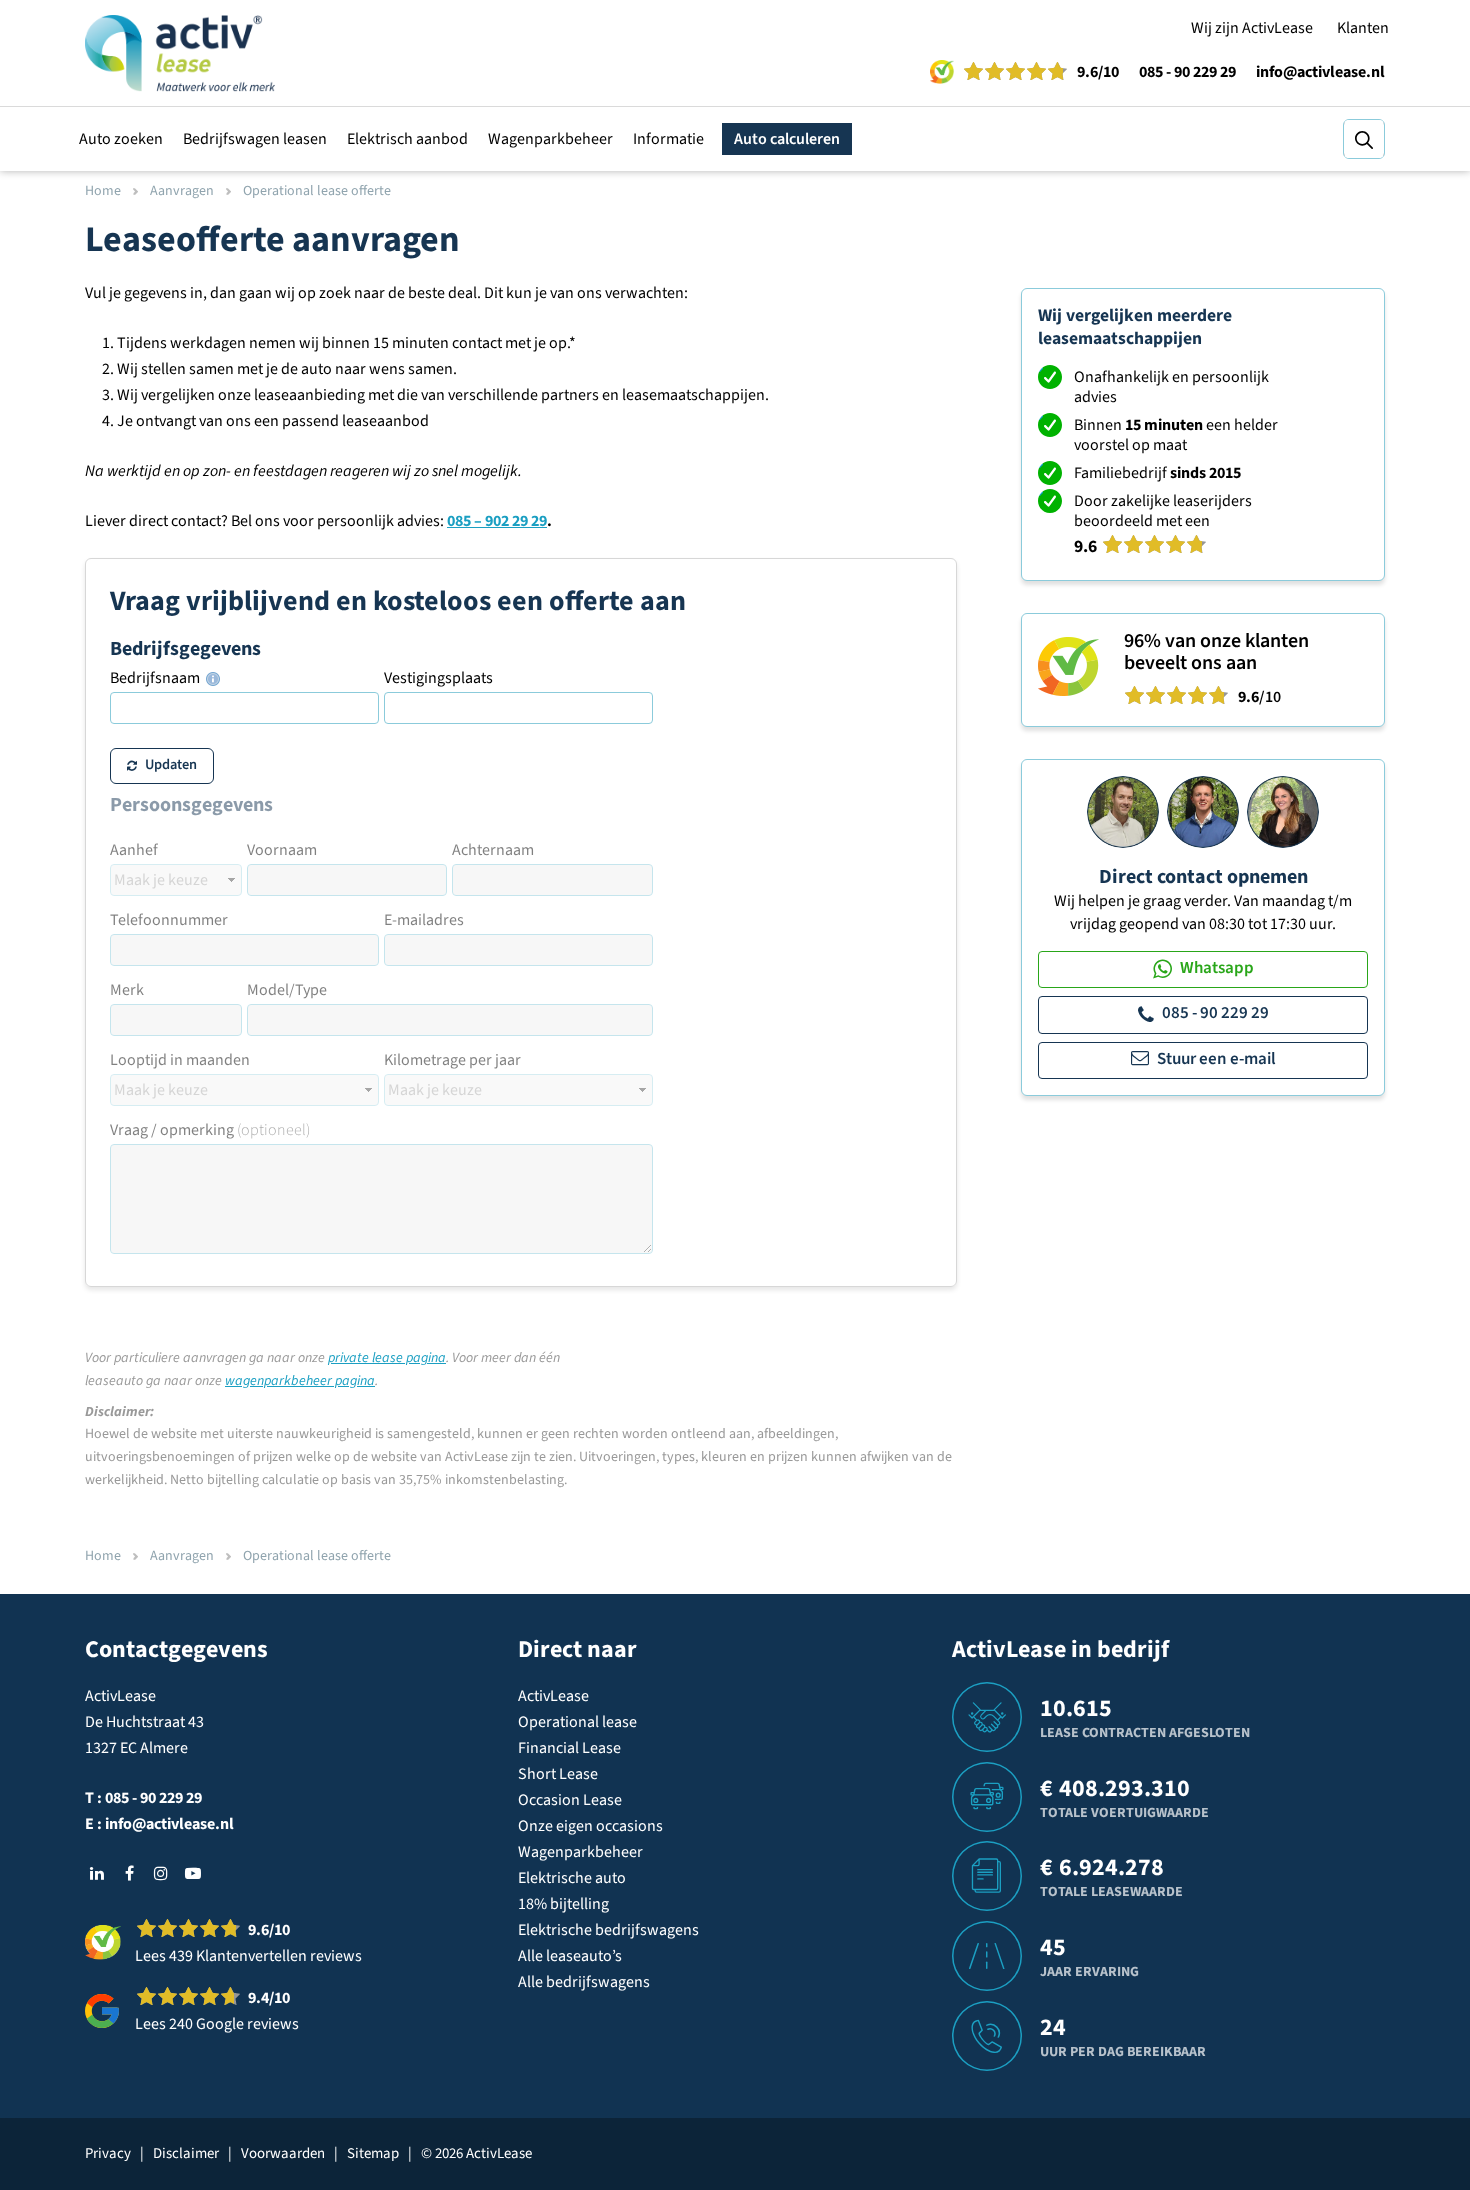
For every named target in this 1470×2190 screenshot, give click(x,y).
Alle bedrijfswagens (584, 1982)
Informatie (668, 139)
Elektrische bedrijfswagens (608, 1930)
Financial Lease (569, 1748)
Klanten (1363, 28)
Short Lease (558, 1774)
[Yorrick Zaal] (1203, 811)
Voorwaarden (283, 2153)
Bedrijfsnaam (156, 678)
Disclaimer (186, 2153)
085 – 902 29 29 (497, 521)
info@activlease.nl (1320, 72)
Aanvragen (182, 191)
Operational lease (577, 1722)
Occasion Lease (570, 1800)
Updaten (171, 764)
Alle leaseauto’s (570, 1956)
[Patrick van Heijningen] (1123, 811)
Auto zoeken (121, 139)
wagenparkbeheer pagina (300, 1381)
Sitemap (373, 2153)
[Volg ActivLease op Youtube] (193, 1873)
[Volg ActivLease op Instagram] (161, 1873)
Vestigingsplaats (438, 678)
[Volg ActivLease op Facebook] (129, 1873)
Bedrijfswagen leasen (255, 139)
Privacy (108, 2153)
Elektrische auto (572, 1878)
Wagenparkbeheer (550, 139)
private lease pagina (387, 1358)
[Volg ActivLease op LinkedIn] (97, 1873)
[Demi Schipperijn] (1283, 811)
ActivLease (553, 1696)
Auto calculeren (787, 139)
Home (103, 191)
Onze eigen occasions (590, 1826)
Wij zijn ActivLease (1252, 28)
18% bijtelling (563, 1904)
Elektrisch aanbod (407, 139)
